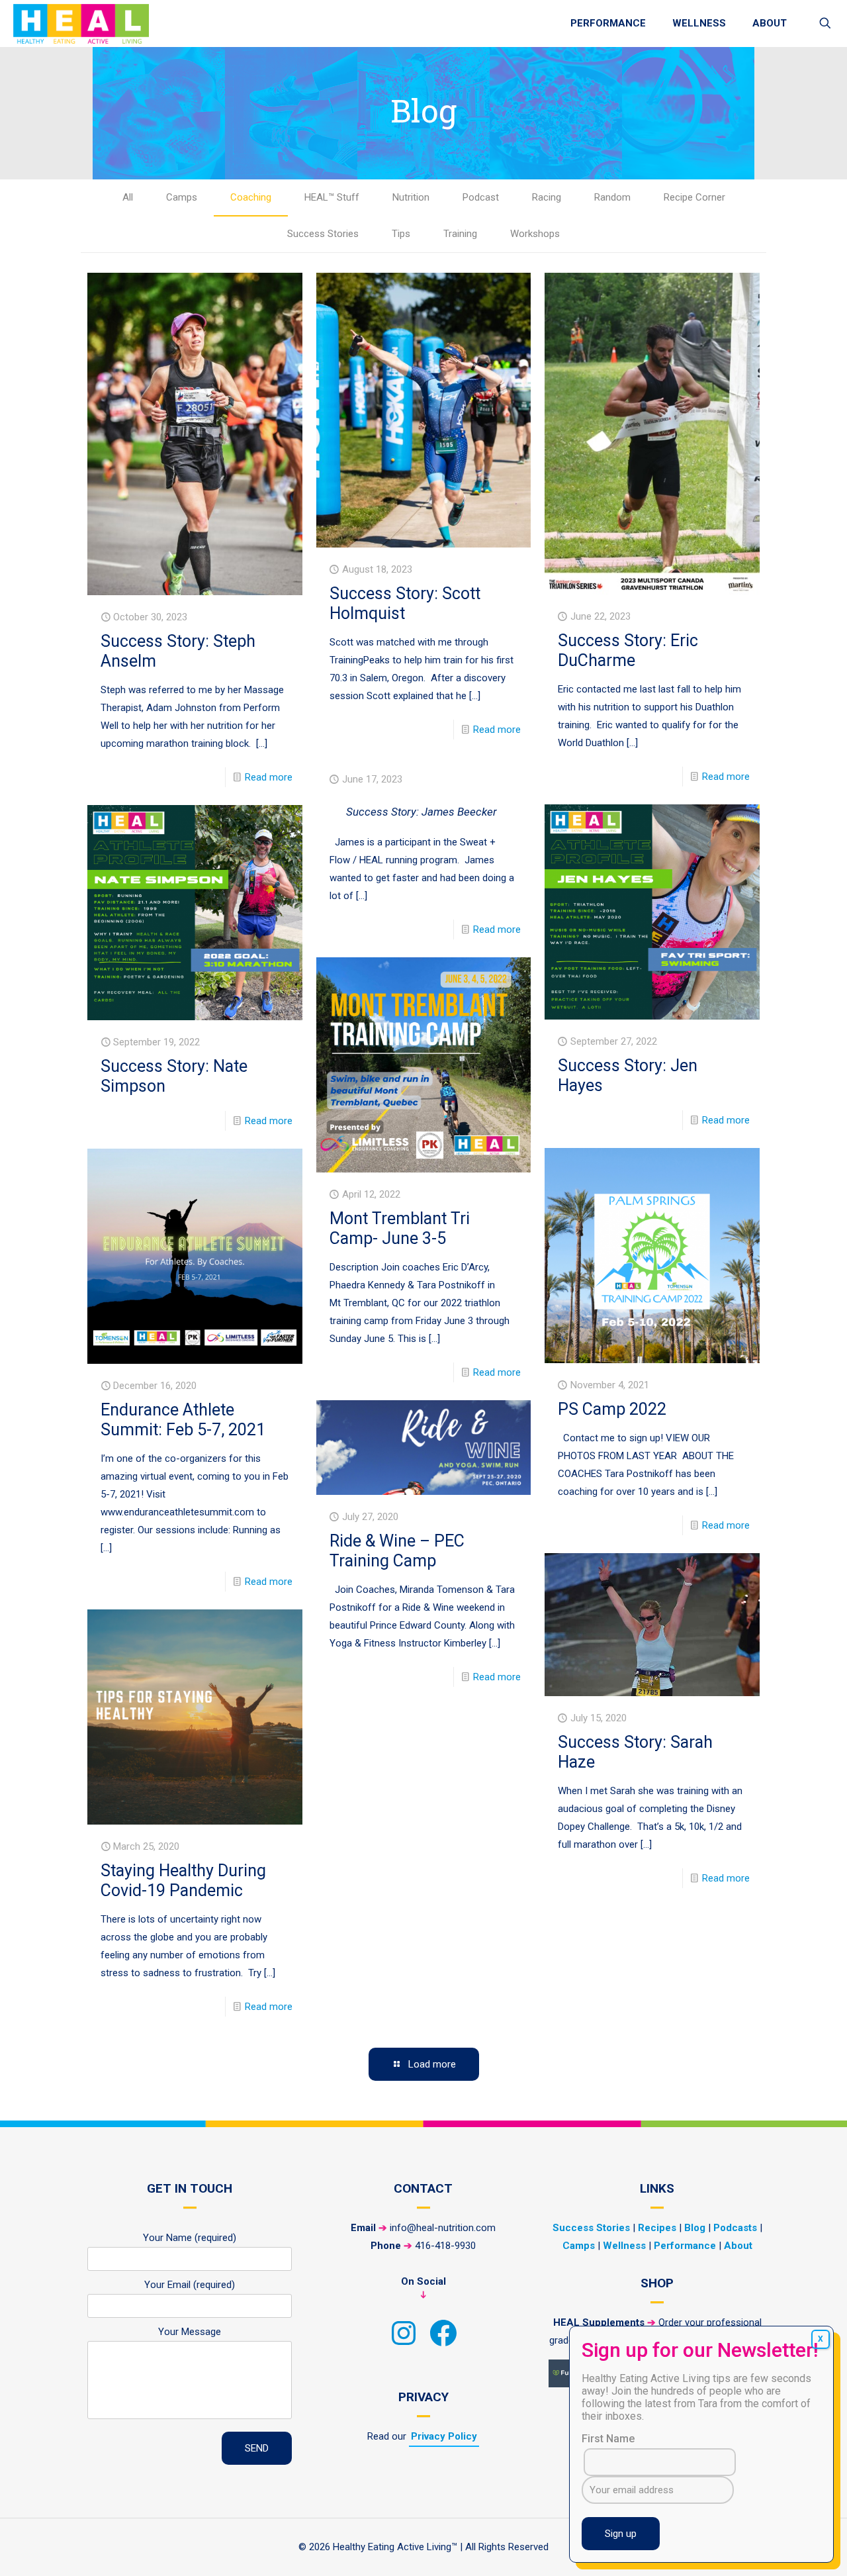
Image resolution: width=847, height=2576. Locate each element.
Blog (695, 2228)
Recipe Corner (694, 197)
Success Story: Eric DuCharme (628, 650)
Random (612, 197)
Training (460, 234)
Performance (685, 2246)
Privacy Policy (444, 2436)
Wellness (624, 2246)
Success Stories (323, 234)
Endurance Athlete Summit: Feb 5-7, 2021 (183, 1420)
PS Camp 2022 (612, 1409)
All (128, 197)
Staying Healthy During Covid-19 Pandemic (183, 1881)
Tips (401, 234)
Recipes (657, 2228)
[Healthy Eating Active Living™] (81, 23)
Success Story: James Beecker (422, 812)
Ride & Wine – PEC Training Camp (397, 1551)
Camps (182, 197)
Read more (269, 777)
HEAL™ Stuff (332, 197)
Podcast (481, 197)
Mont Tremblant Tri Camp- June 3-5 (400, 1228)
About (738, 2246)
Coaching (251, 197)
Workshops (535, 234)
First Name (608, 2439)
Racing (547, 197)
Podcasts (735, 2228)
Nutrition (411, 197)
